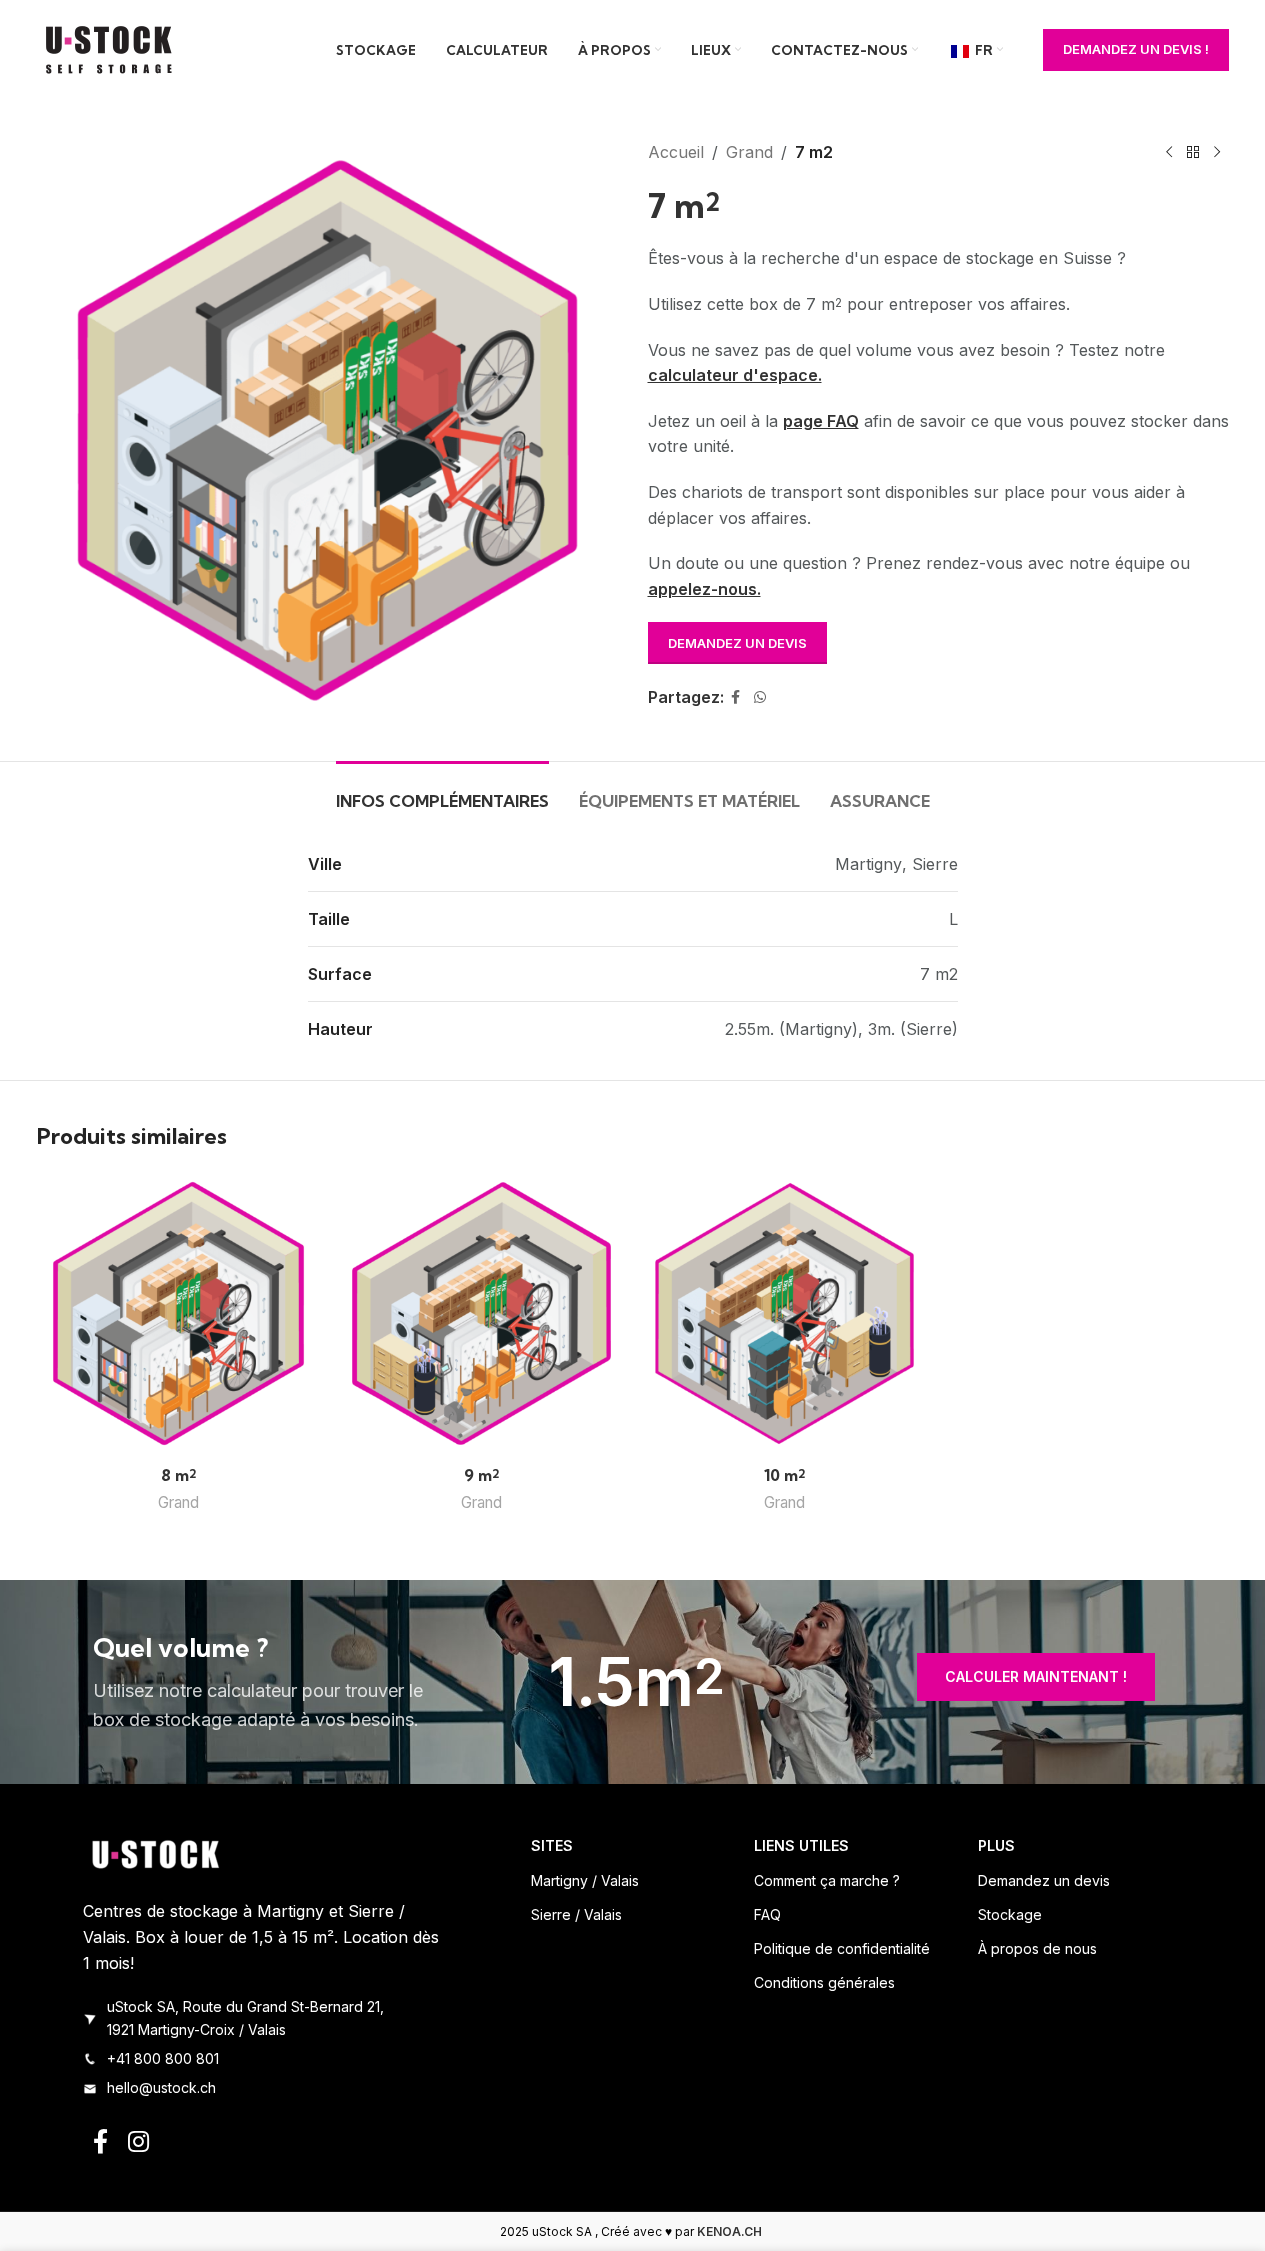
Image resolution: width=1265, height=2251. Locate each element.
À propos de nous (1037, 1948)
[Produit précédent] (1169, 153)
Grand (749, 152)
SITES (552, 1845)
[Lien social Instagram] (138, 2143)
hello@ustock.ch (161, 2087)
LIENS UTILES (801, 1845)
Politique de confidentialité (842, 1948)
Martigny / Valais (585, 1880)
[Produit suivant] (1217, 153)
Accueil (676, 152)
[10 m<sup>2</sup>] (784, 1313)
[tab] (442, 791)
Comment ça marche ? (827, 1880)
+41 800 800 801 (163, 2058)
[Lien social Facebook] (736, 697)
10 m (784, 1475)
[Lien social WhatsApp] (760, 697)
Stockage (1010, 1914)
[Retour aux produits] (1193, 153)
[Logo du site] (112, 48)
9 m (481, 1475)
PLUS (996, 1845)
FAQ (767, 1914)
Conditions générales (824, 1982)
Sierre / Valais (576, 1914)
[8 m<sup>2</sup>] (178, 1313)
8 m (178, 1475)
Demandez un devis (737, 643)
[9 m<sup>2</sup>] (481, 1313)
